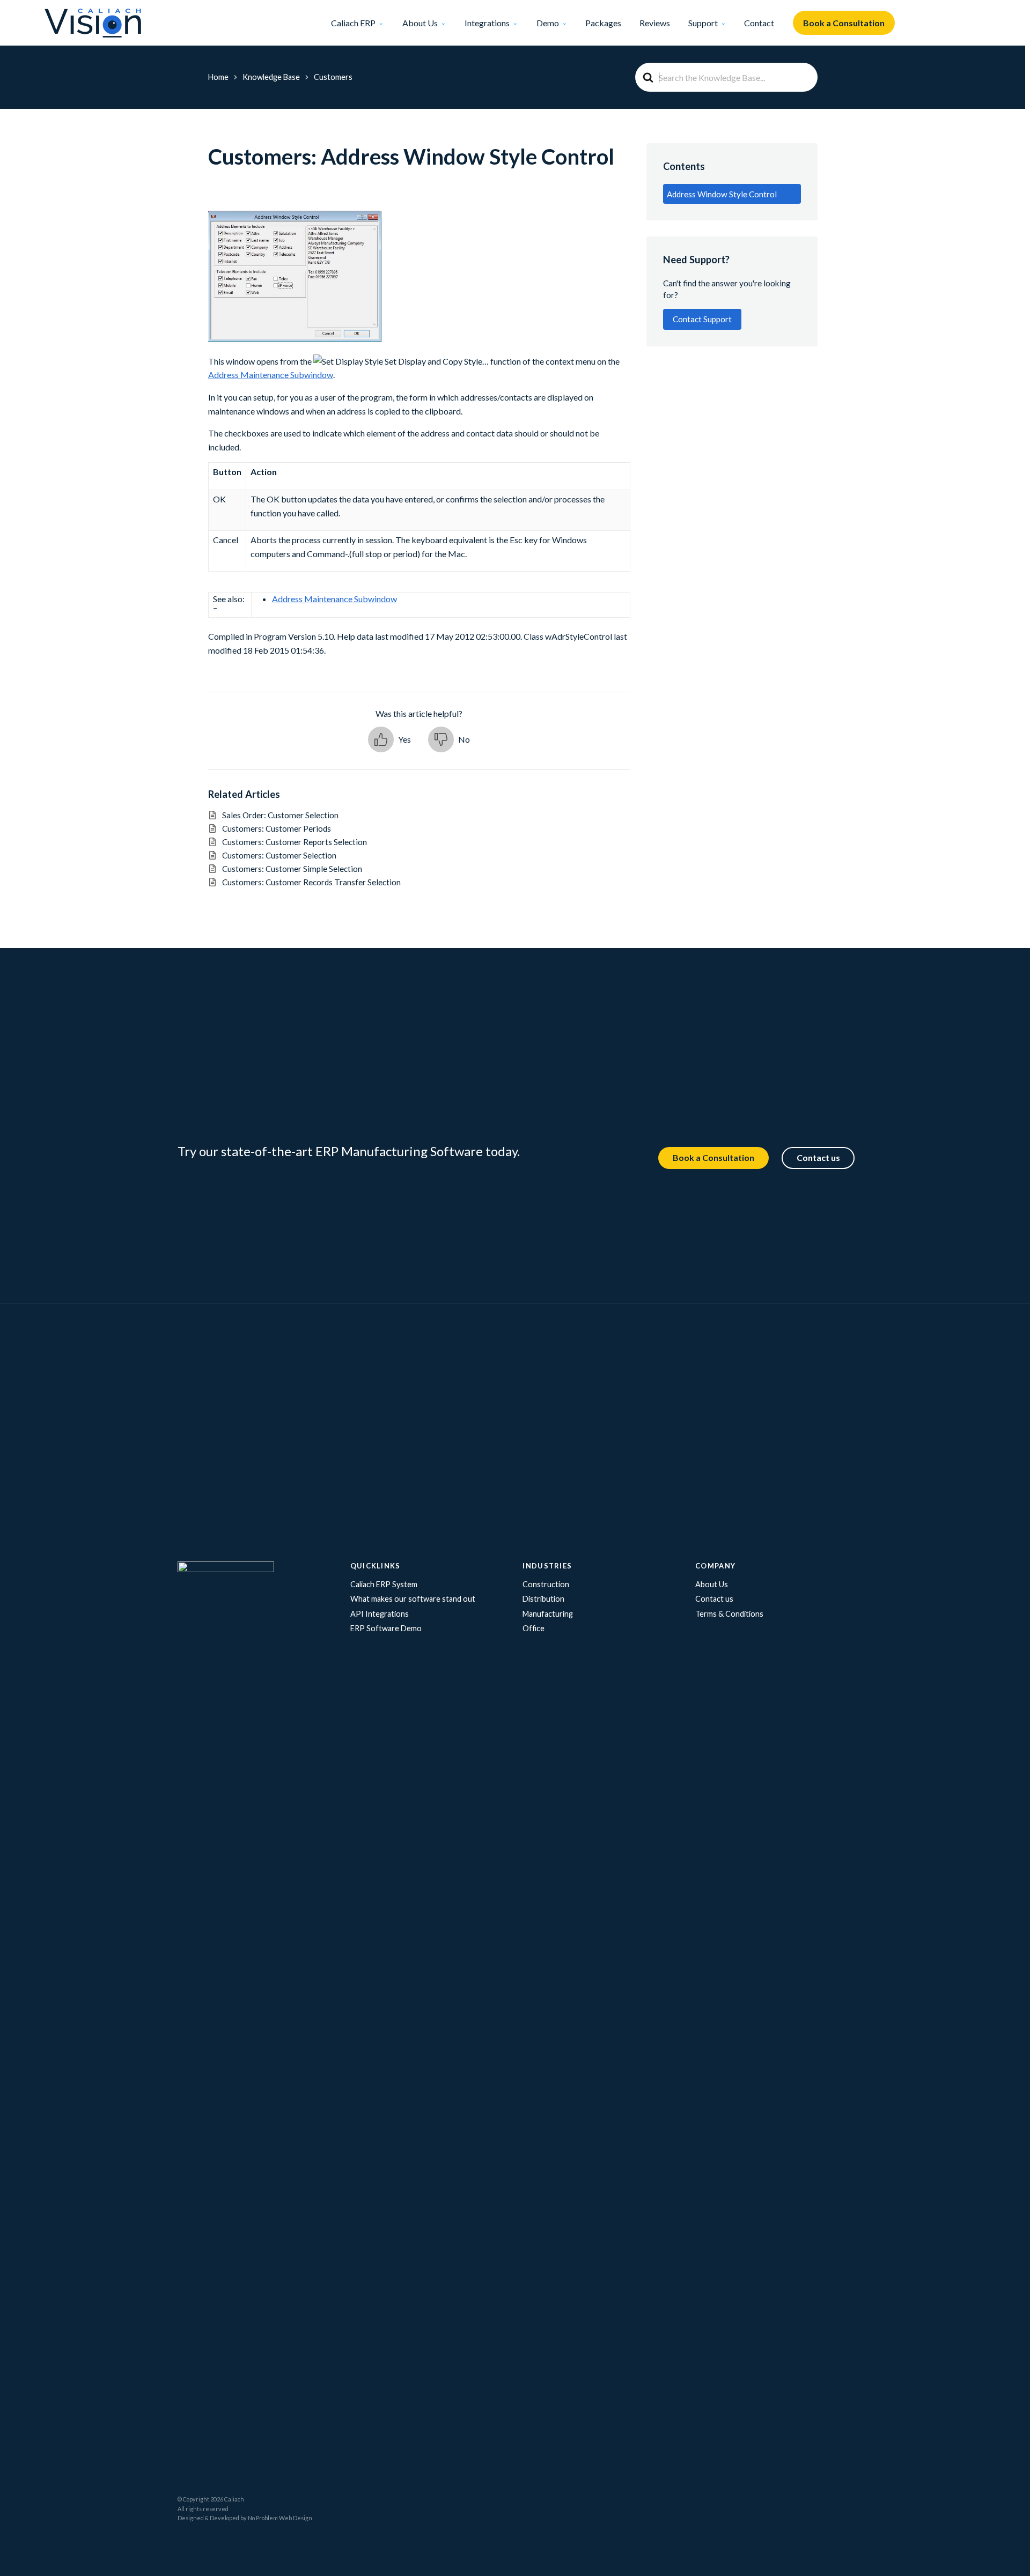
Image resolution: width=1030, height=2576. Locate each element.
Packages (603, 23)
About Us (420, 23)
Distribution (543, 1599)
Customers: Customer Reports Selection (295, 842)
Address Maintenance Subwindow (271, 375)
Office (534, 1628)
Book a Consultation (844, 23)
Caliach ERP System (384, 1584)
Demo (548, 23)
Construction (546, 1584)
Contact (759, 23)
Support (703, 23)
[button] (389, 739)
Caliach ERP (353, 23)
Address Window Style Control (722, 194)
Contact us (818, 1157)
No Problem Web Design (280, 2518)
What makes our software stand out (413, 1599)
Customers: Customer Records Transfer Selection (311, 882)
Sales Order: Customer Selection (288, 815)
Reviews (655, 23)
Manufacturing (548, 1614)
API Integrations (380, 1614)
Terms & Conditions (729, 1614)
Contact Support (702, 319)
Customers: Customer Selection (279, 855)
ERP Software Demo (386, 1628)
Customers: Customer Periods (277, 828)
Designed (191, 2518)
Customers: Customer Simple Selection (292, 869)
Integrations (487, 23)
